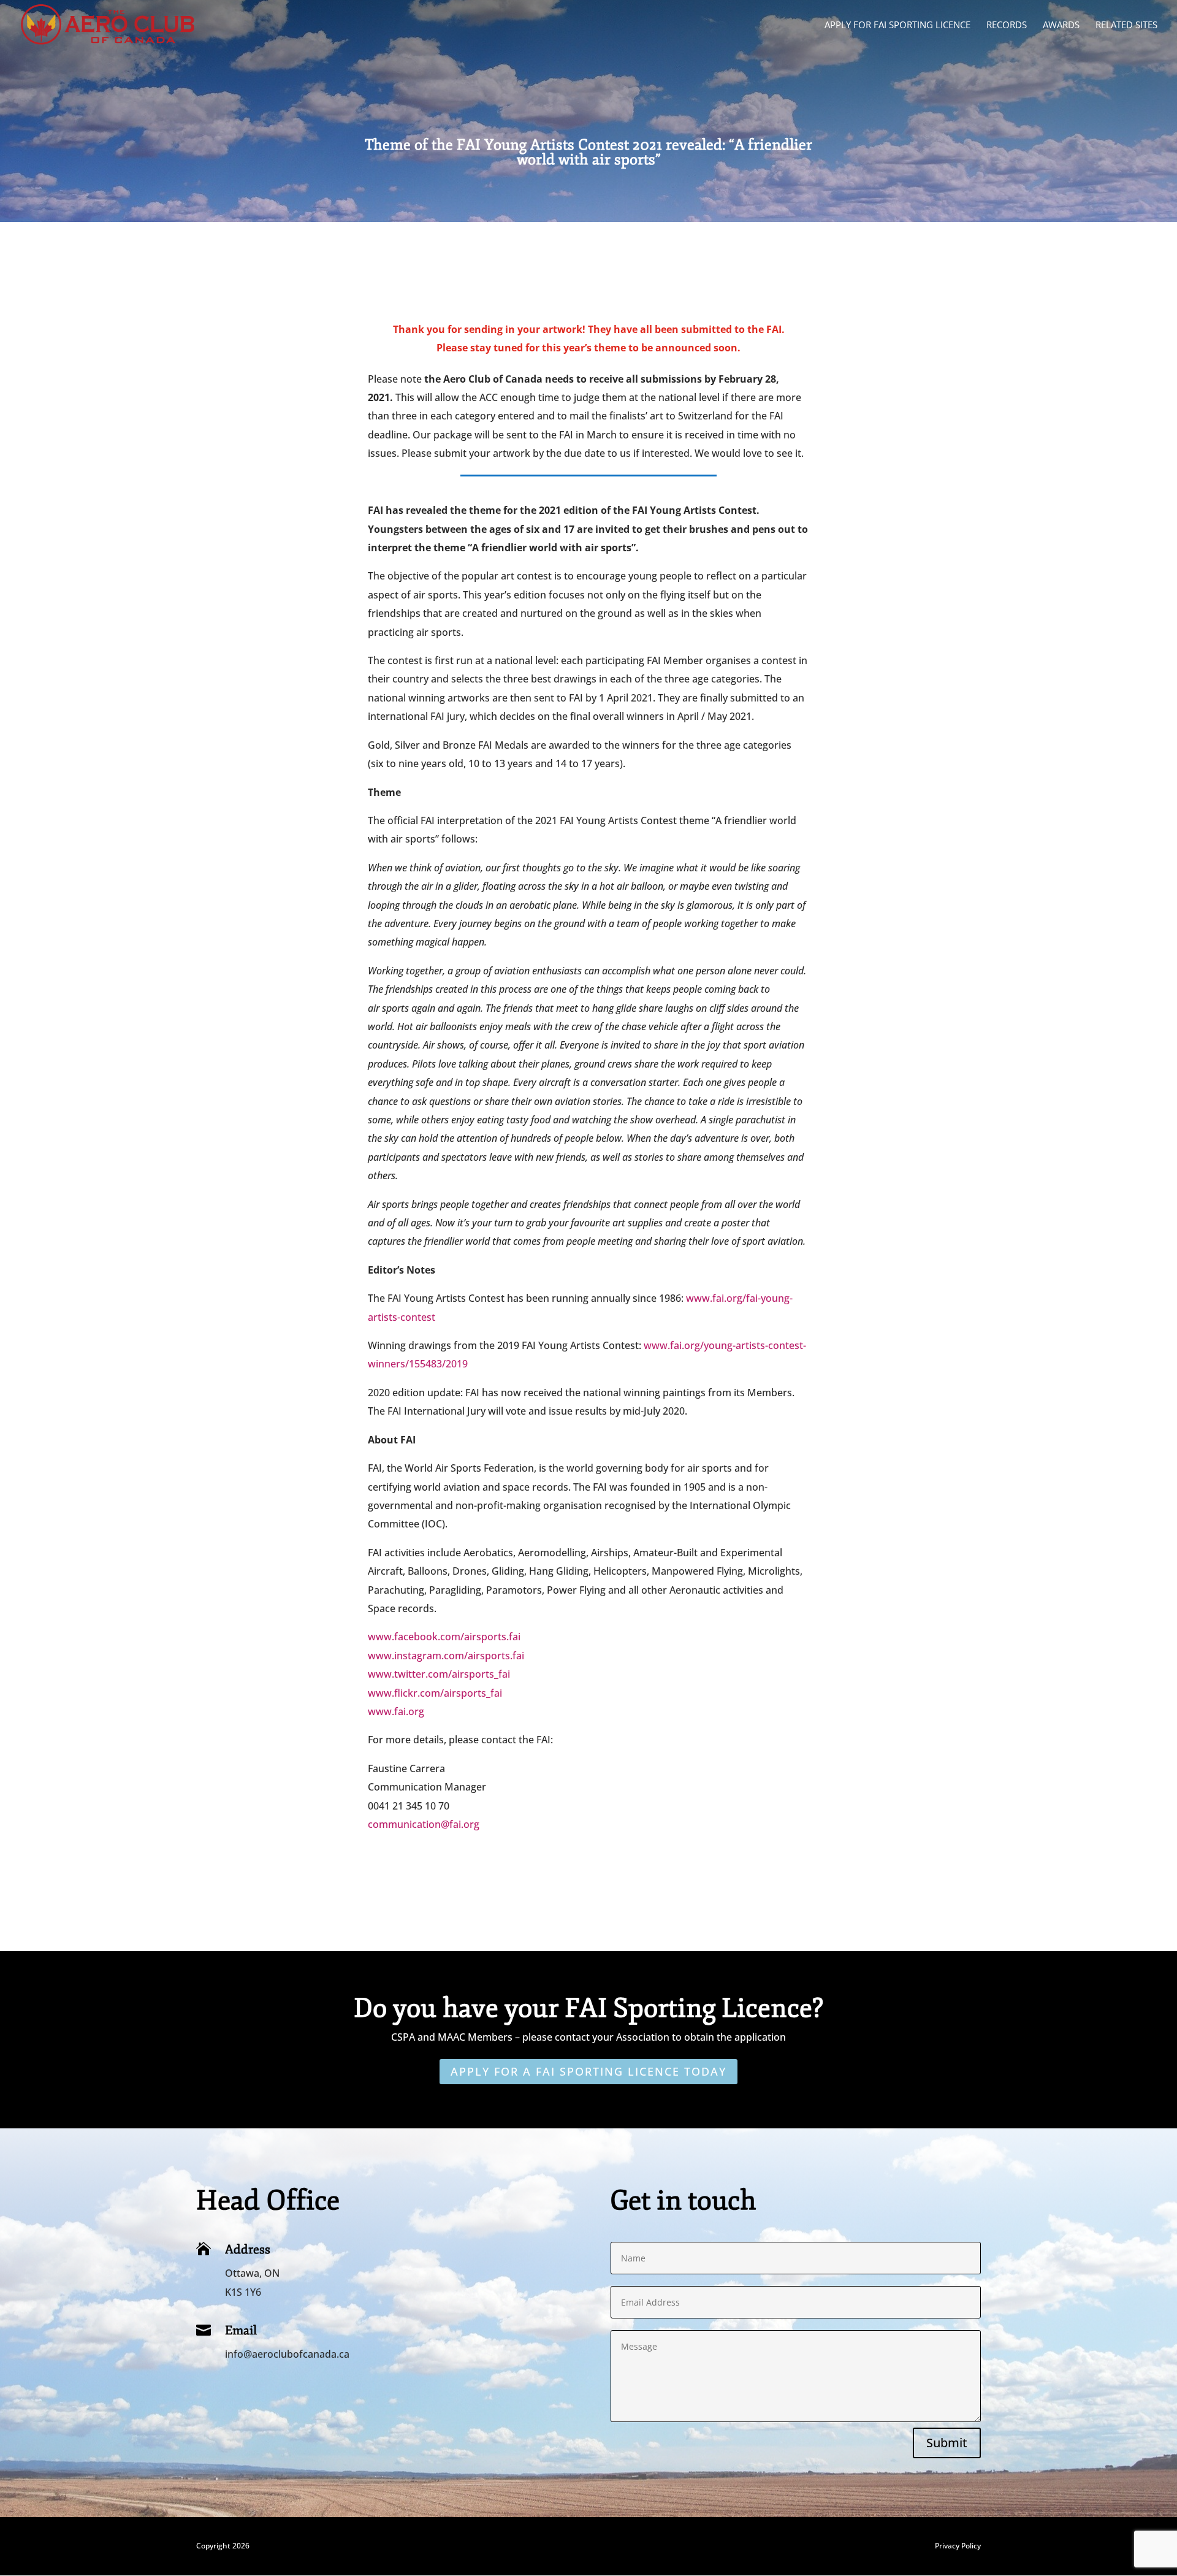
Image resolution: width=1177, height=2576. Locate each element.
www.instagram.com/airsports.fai (446, 1656)
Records (1007, 25)
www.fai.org (396, 1711)
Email (241, 2330)
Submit (947, 2443)
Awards (1061, 25)
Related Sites (1126, 25)
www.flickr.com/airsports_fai (435, 1693)
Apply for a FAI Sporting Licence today (588, 2071)
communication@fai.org (424, 1824)
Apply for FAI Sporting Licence (897, 25)
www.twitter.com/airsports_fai (439, 1674)
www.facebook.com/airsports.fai (444, 1637)
